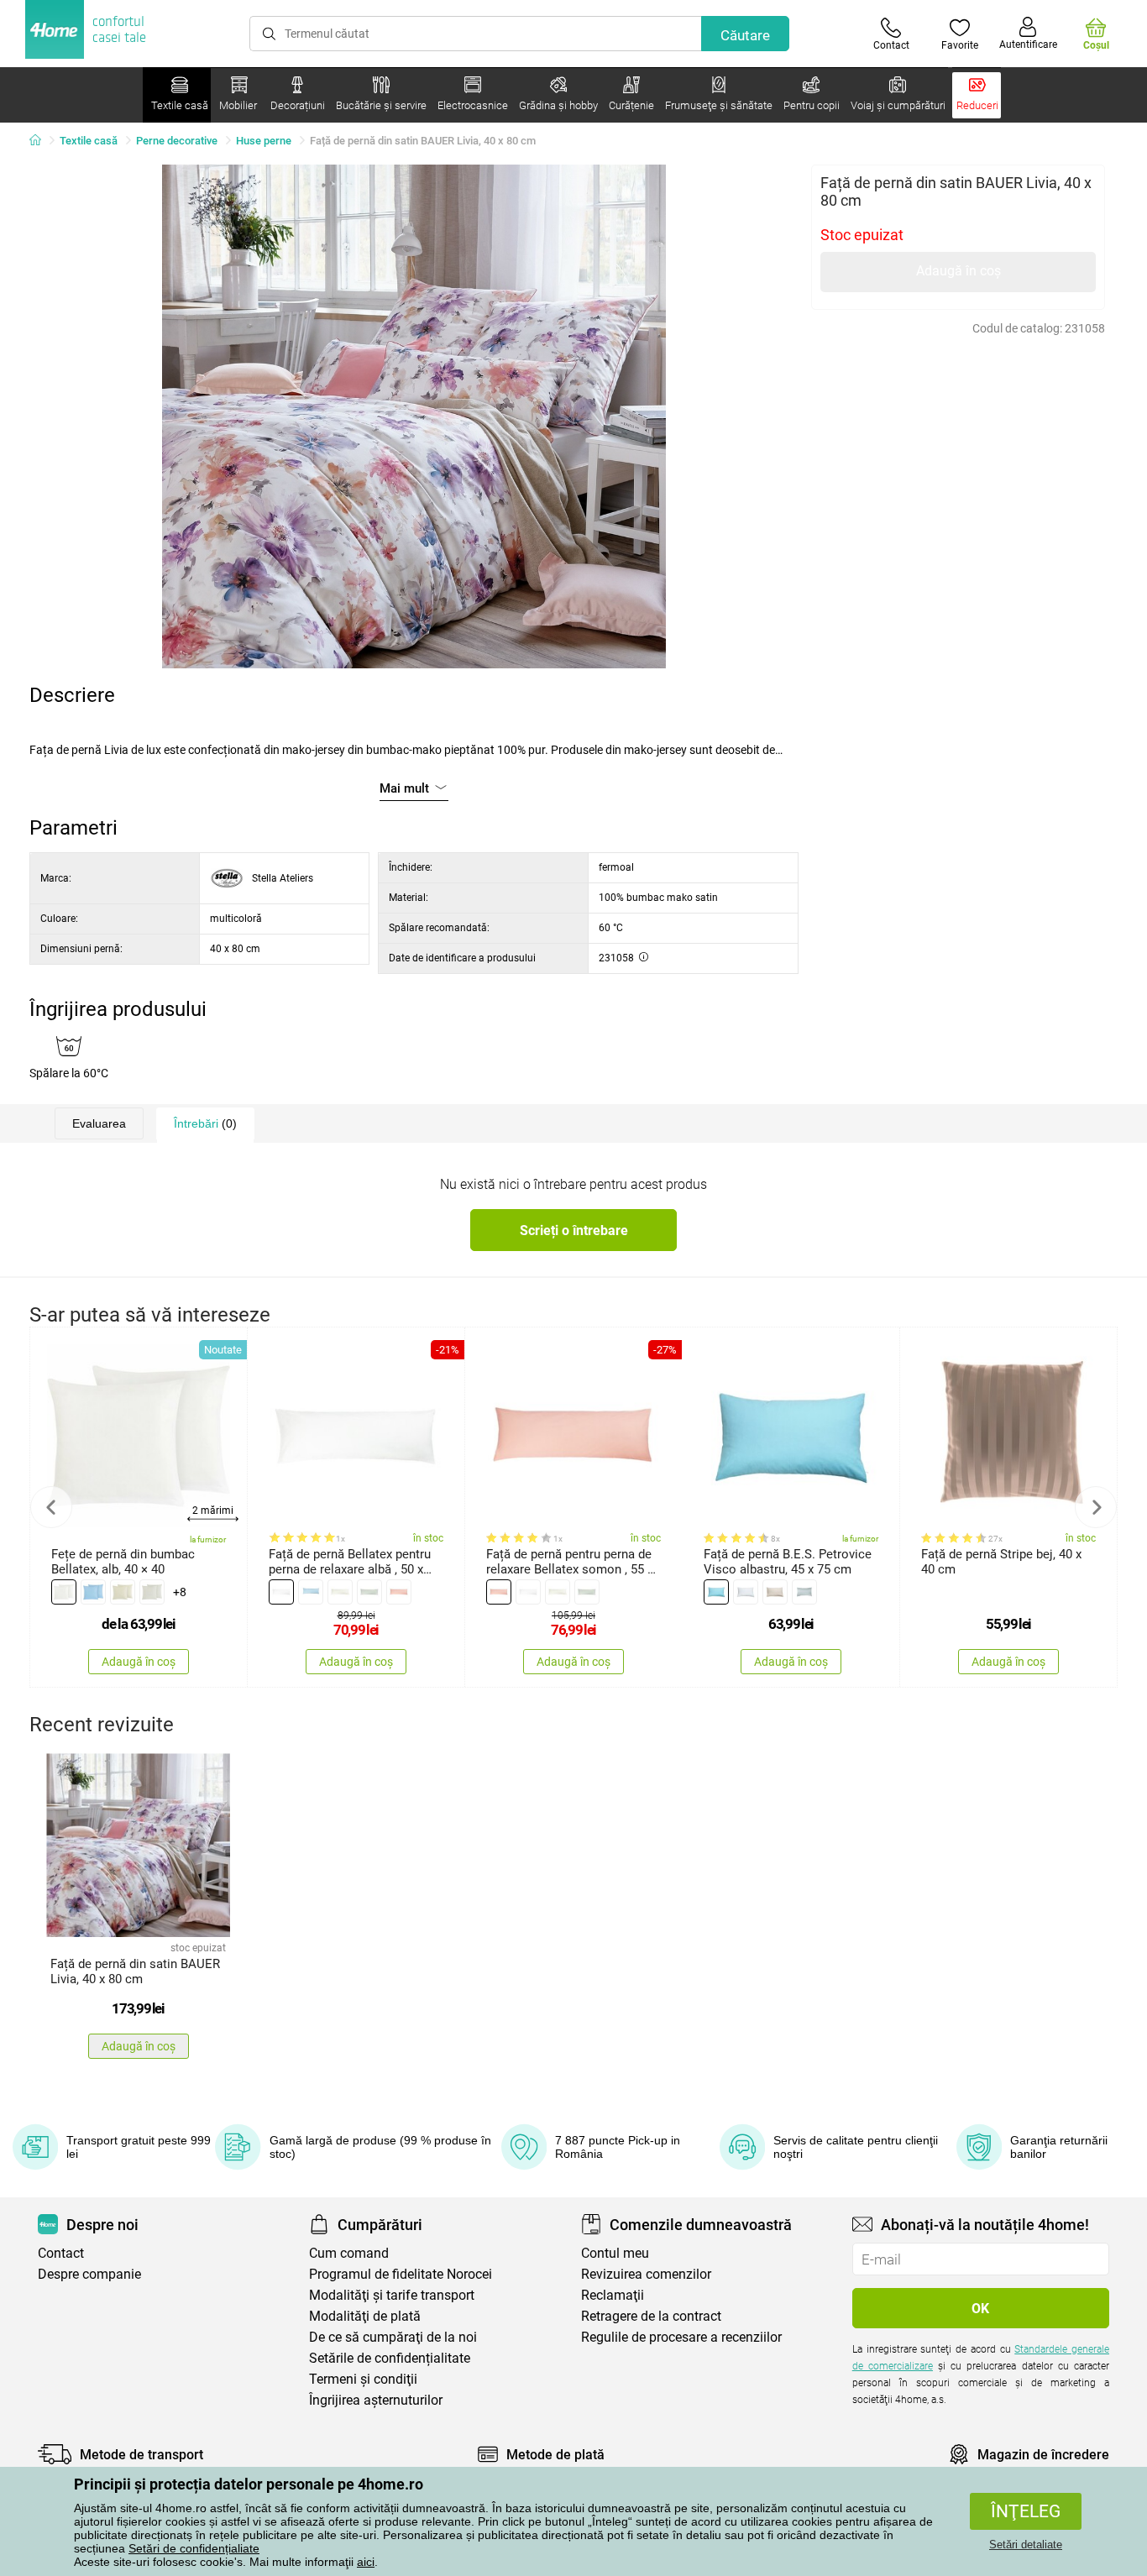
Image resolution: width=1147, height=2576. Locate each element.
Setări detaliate (1026, 2545)
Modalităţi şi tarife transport (392, 2295)
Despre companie (89, 2274)
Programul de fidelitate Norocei (401, 2274)
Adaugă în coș (958, 271)
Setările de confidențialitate (390, 2358)
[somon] (399, 1592)
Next (1096, 1507)
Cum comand (349, 2253)
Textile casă (89, 141)
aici (366, 2562)
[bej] (123, 1592)
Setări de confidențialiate (194, 2548)
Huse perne (264, 141)
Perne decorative (177, 141)
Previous (51, 1507)
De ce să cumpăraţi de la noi (393, 2337)
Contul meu (615, 2253)
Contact (61, 2253)
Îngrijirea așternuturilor (376, 2400)
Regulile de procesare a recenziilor (681, 2337)
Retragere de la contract (651, 2316)
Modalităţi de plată (365, 2316)
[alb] (64, 1592)
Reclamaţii (613, 2295)
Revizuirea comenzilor (646, 2274)
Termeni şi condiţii (363, 2379)
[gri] (152, 1592)
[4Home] (41, 141)
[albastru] (93, 1592)
